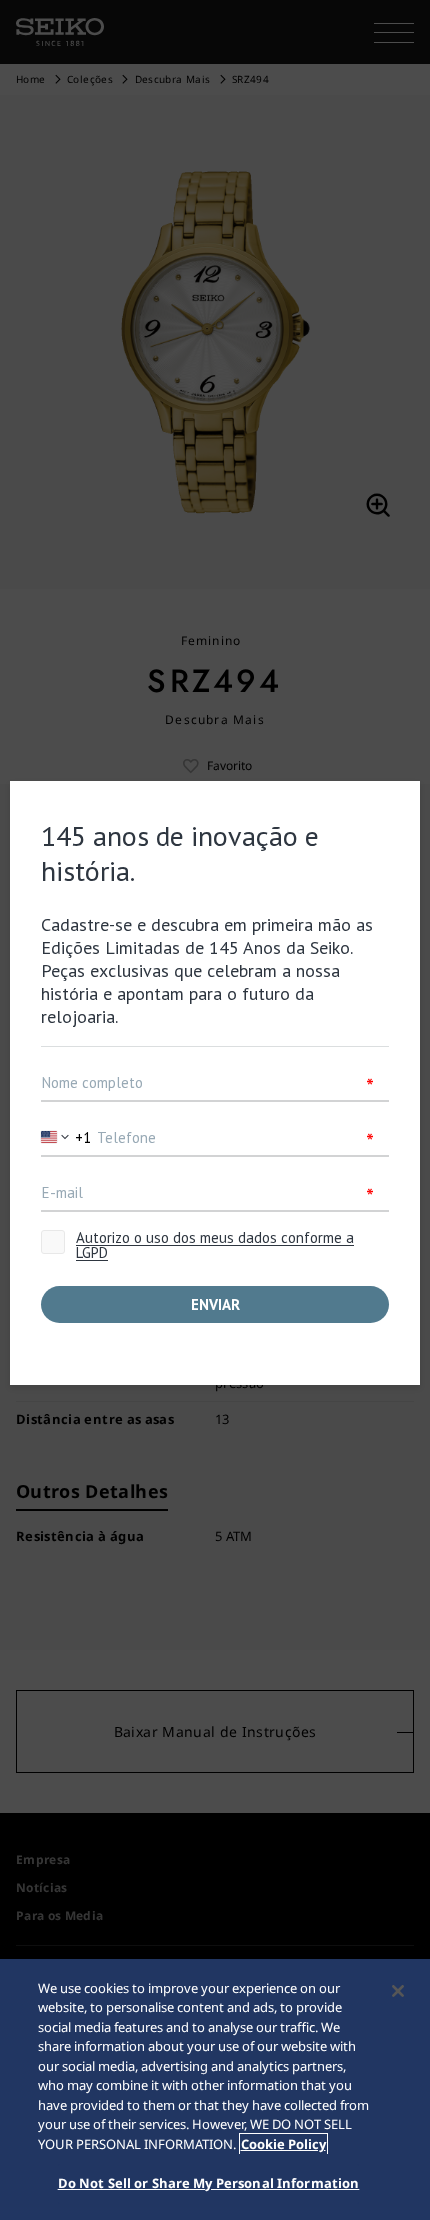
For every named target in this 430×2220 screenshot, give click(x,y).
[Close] (398, 1991)
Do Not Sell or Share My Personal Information (209, 2183)
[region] (215, 2089)
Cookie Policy (283, 2144)
